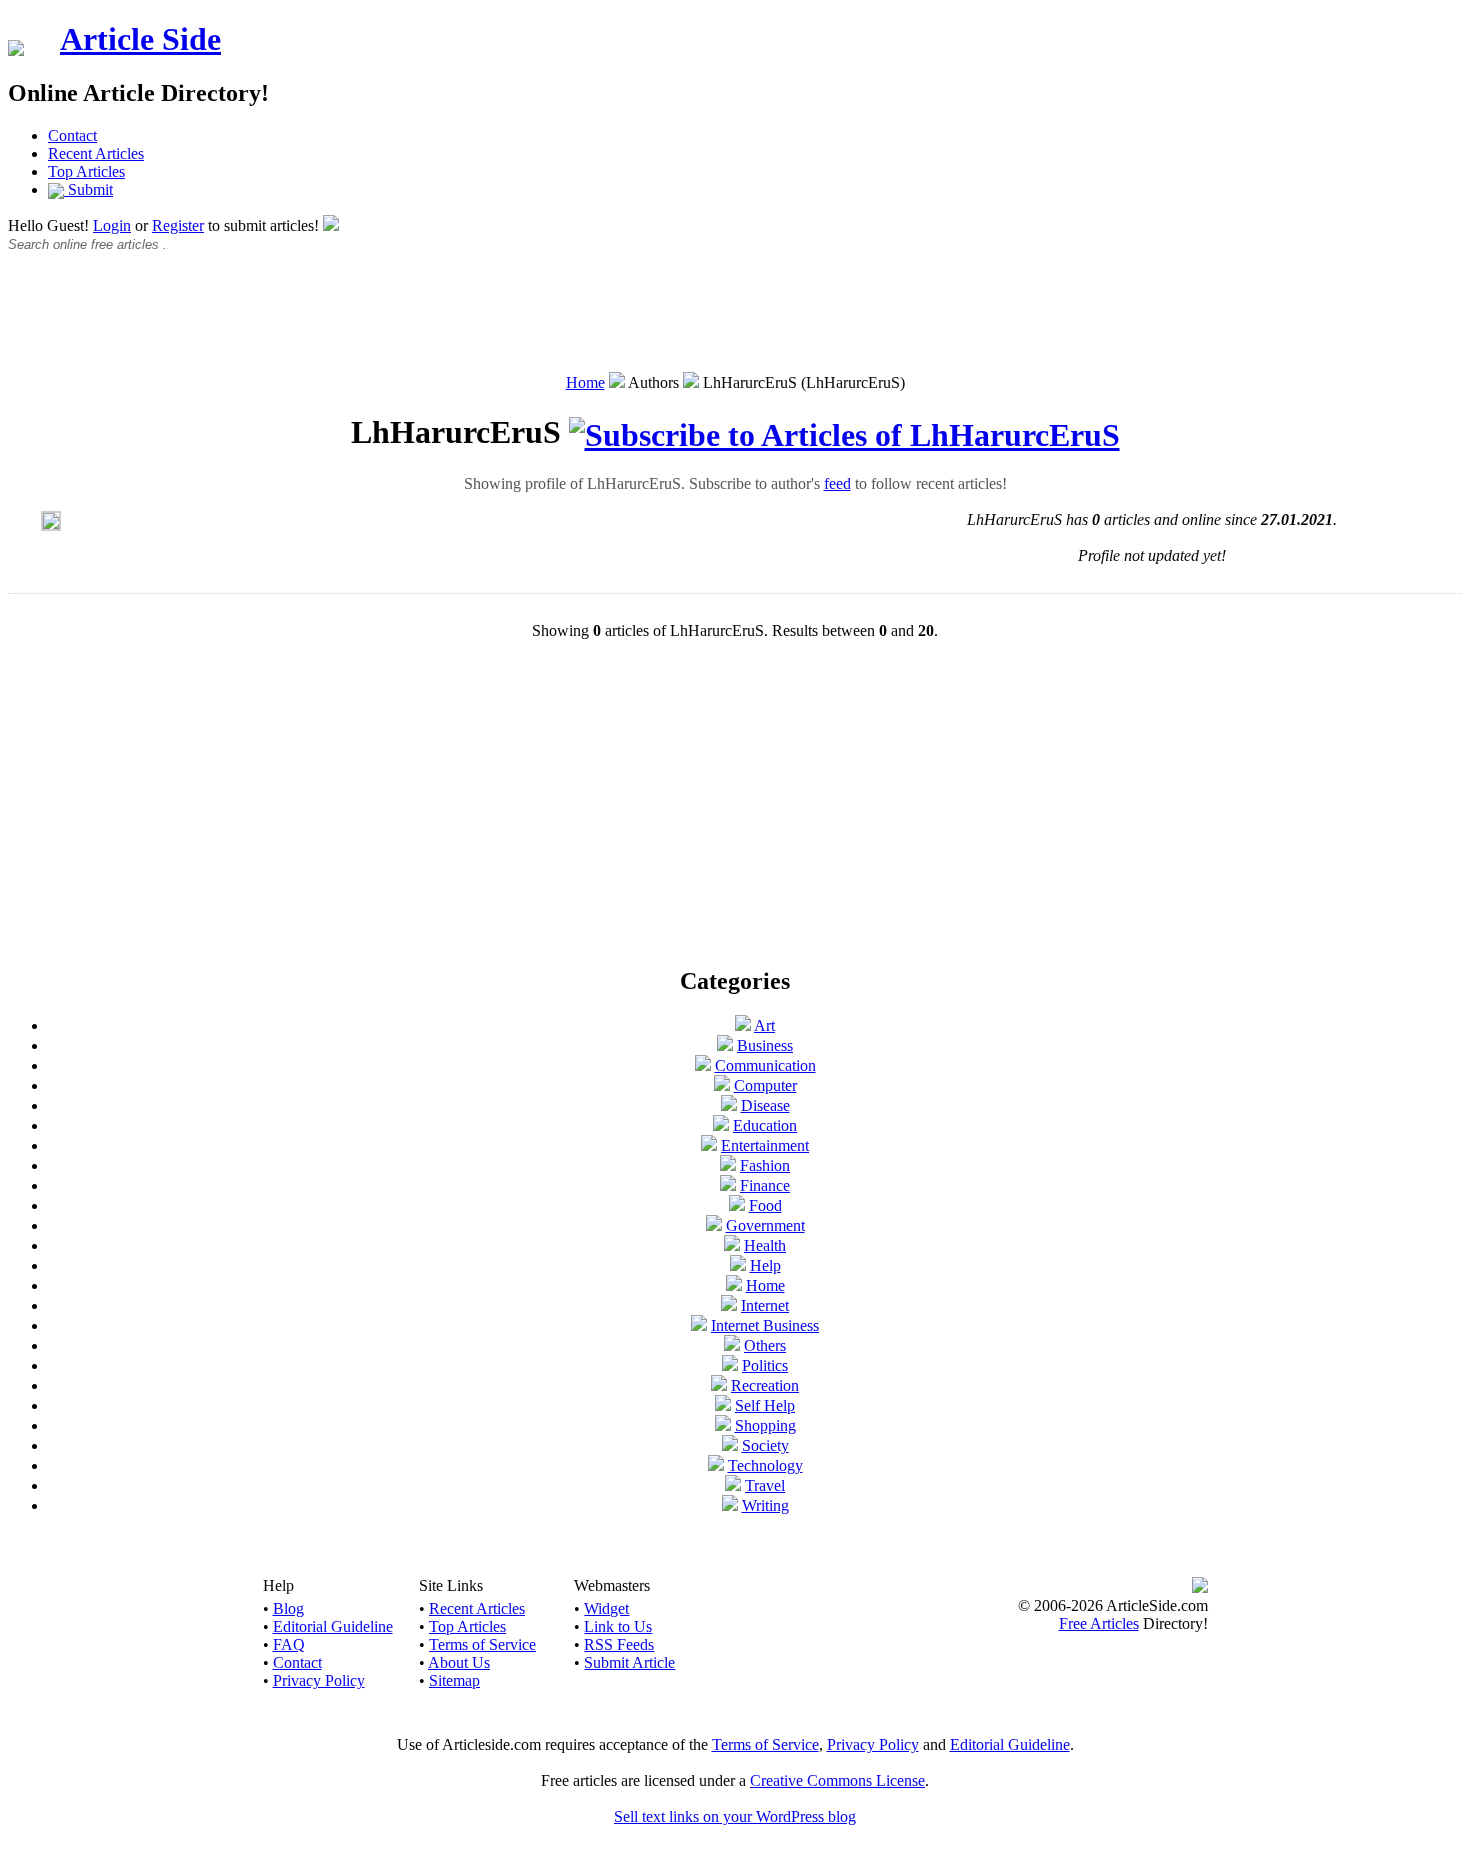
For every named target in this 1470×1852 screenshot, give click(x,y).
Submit (88, 189)
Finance (765, 1185)
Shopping (765, 1425)
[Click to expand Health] (732, 1245)
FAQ (289, 1644)
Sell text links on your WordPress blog (735, 1816)
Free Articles (1099, 1623)
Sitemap (454, 1680)
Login (112, 225)
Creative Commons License (837, 1780)
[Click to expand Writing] (730, 1505)
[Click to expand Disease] (729, 1105)
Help (765, 1265)
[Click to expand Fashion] (728, 1165)
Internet (765, 1305)
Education (765, 1125)
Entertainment (765, 1145)
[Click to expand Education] (721, 1125)
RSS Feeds (619, 1644)
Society (765, 1445)
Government (765, 1225)
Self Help (765, 1405)
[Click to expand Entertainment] (709, 1145)
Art (764, 1025)
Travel (765, 1485)
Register (178, 225)
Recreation (765, 1385)
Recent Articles (96, 153)
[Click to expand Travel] (733, 1485)
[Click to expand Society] (730, 1445)
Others (765, 1345)
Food (765, 1205)
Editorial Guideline (333, 1626)
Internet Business (765, 1325)
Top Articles (86, 171)
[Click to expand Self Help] (723, 1405)
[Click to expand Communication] (703, 1065)
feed (837, 483)
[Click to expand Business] (725, 1045)
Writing (765, 1505)
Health (765, 1245)
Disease (765, 1105)
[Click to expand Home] (734, 1285)
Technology (765, 1465)
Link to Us (618, 1626)
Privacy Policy (319, 1680)
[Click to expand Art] (743, 1025)
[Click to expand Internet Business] (699, 1325)
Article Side (140, 39)
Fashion (765, 1165)
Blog (288, 1608)
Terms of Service (482, 1644)
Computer (765, 1085)
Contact (72, 135)
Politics (765, 1365)
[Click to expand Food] (737, 1205)
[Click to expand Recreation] (719, 1385)
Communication (765, 1065)
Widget (606, 1608)
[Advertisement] (735, 323)
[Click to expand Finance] (728, 1185)
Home (585, 382)
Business (765, 1045)
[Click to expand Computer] (722, 1085)
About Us (459, 1662)
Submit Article (629, 1662)
